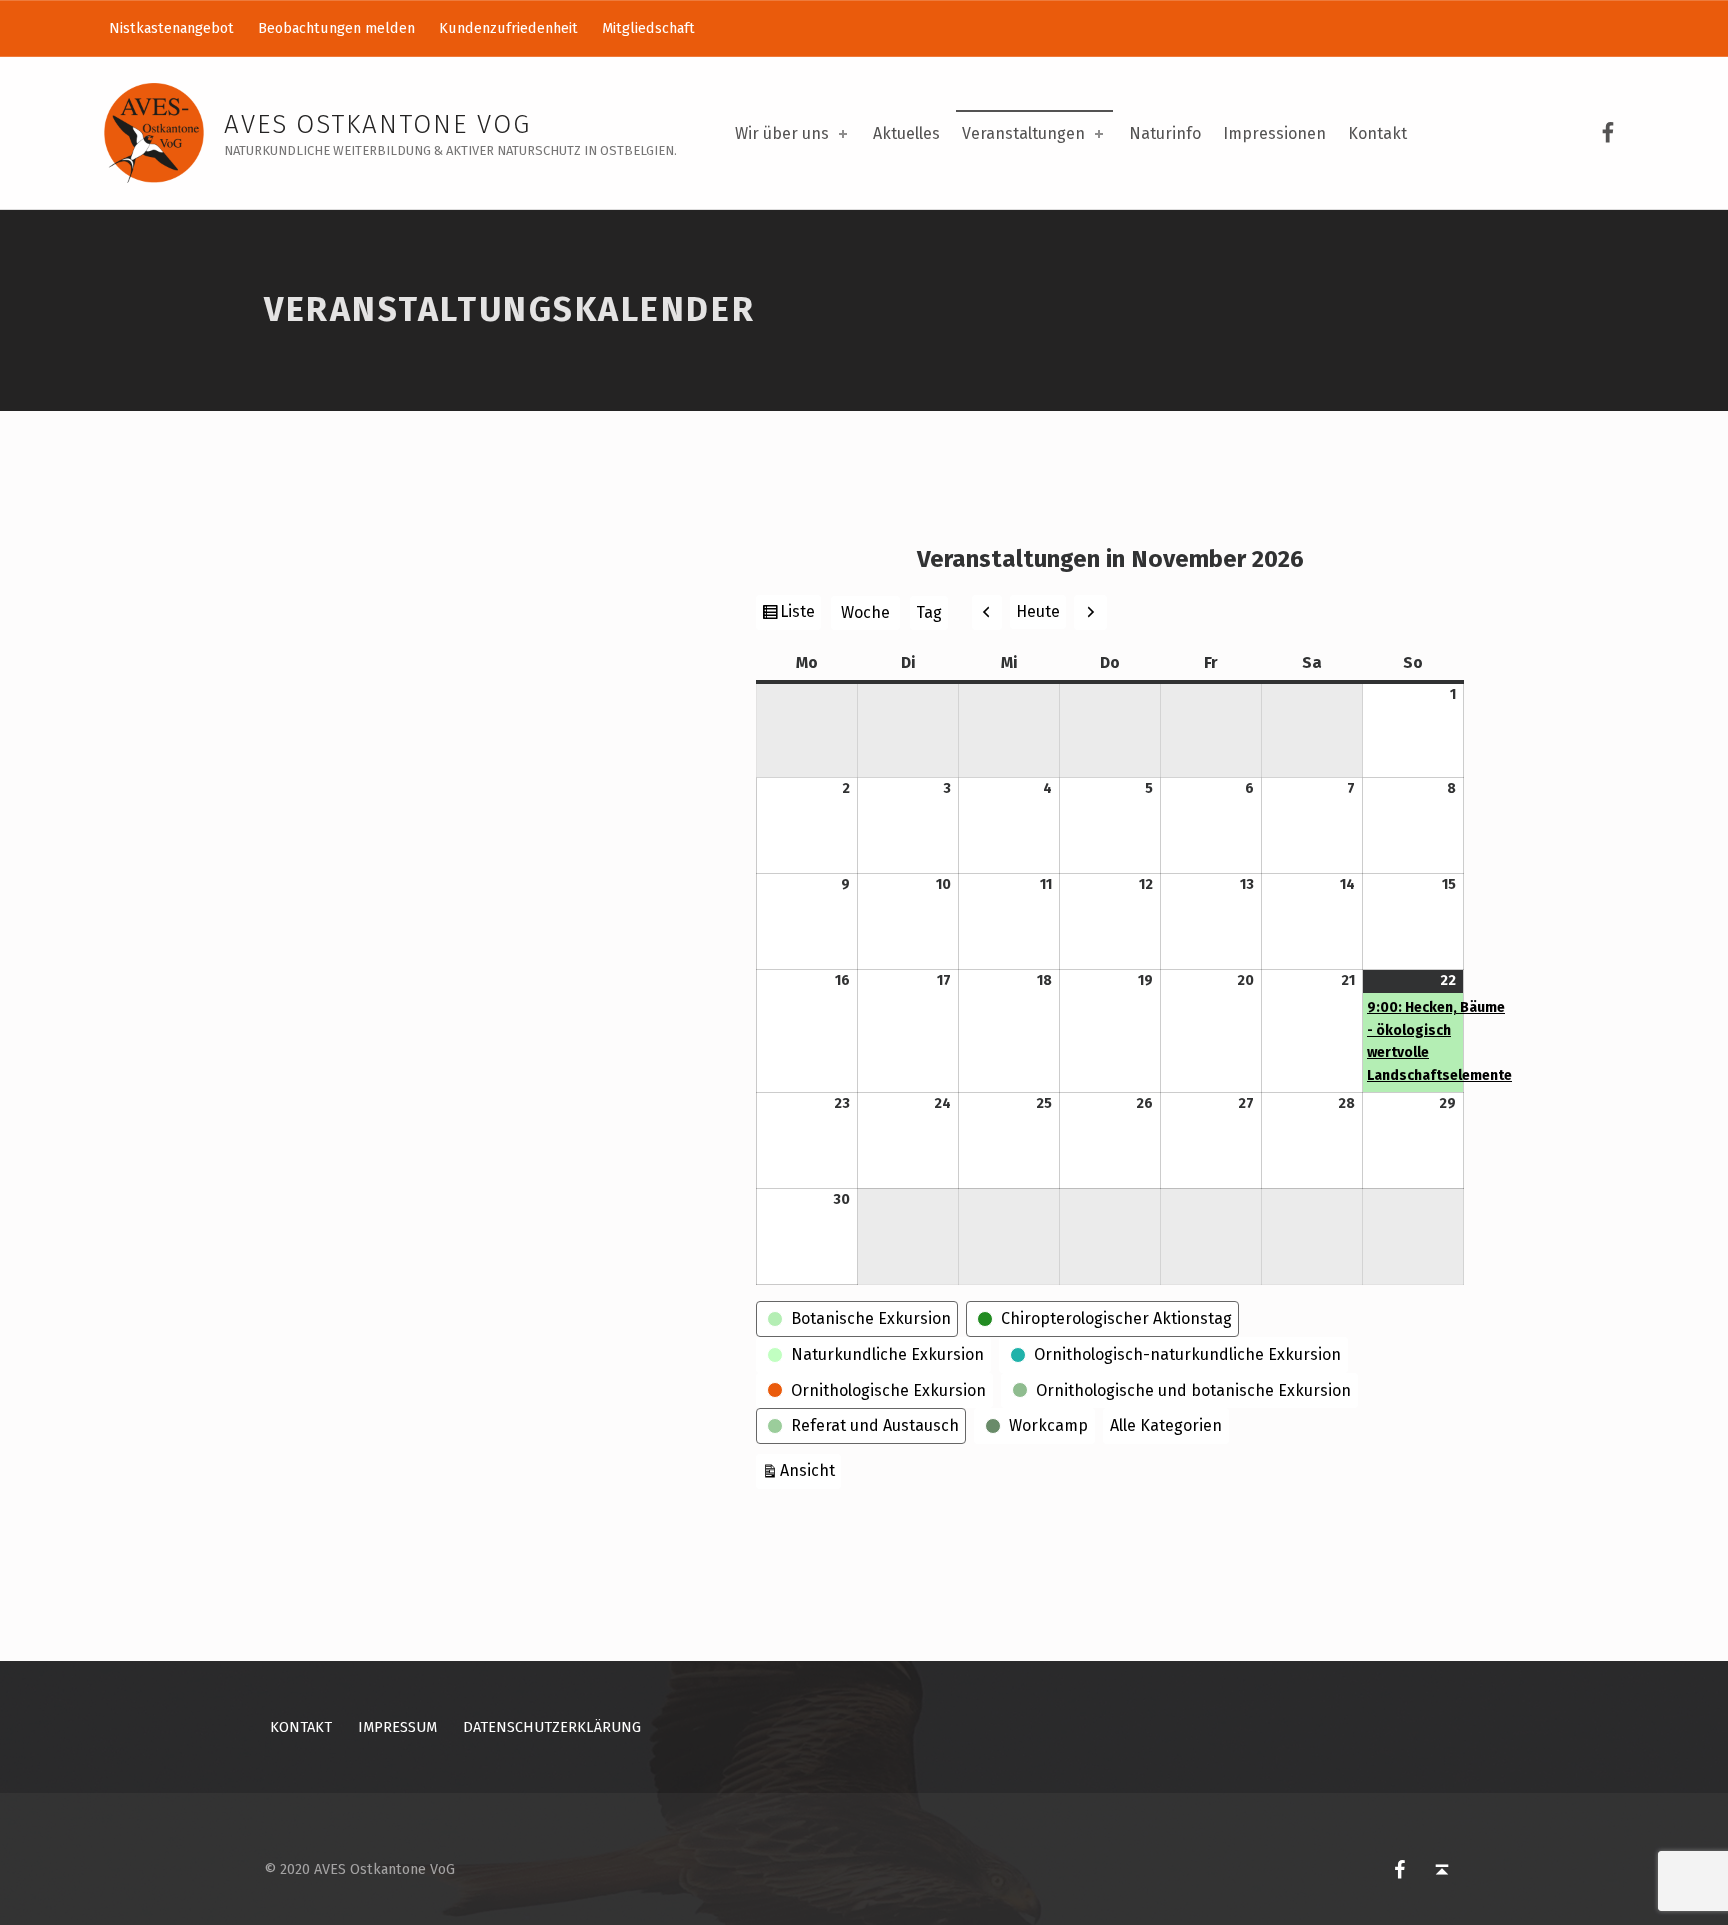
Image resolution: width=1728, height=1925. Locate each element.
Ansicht (810, 1470)
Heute (1038, 611)
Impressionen (1274, 133)
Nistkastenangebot (171, 28)
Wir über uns (782, 133)
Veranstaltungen (1023, 133)
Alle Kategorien (1166, 1425)
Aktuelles (906, 133)
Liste (800, 615)
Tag (929, 612)
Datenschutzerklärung (552, 1727)
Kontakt (1377, 133)
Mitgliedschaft (648, 28)
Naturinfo (1165, 133)
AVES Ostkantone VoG (377, 124)
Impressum (397, 1727)
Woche (865, 612)
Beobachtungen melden (336, 28)
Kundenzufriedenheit (508, 28)
